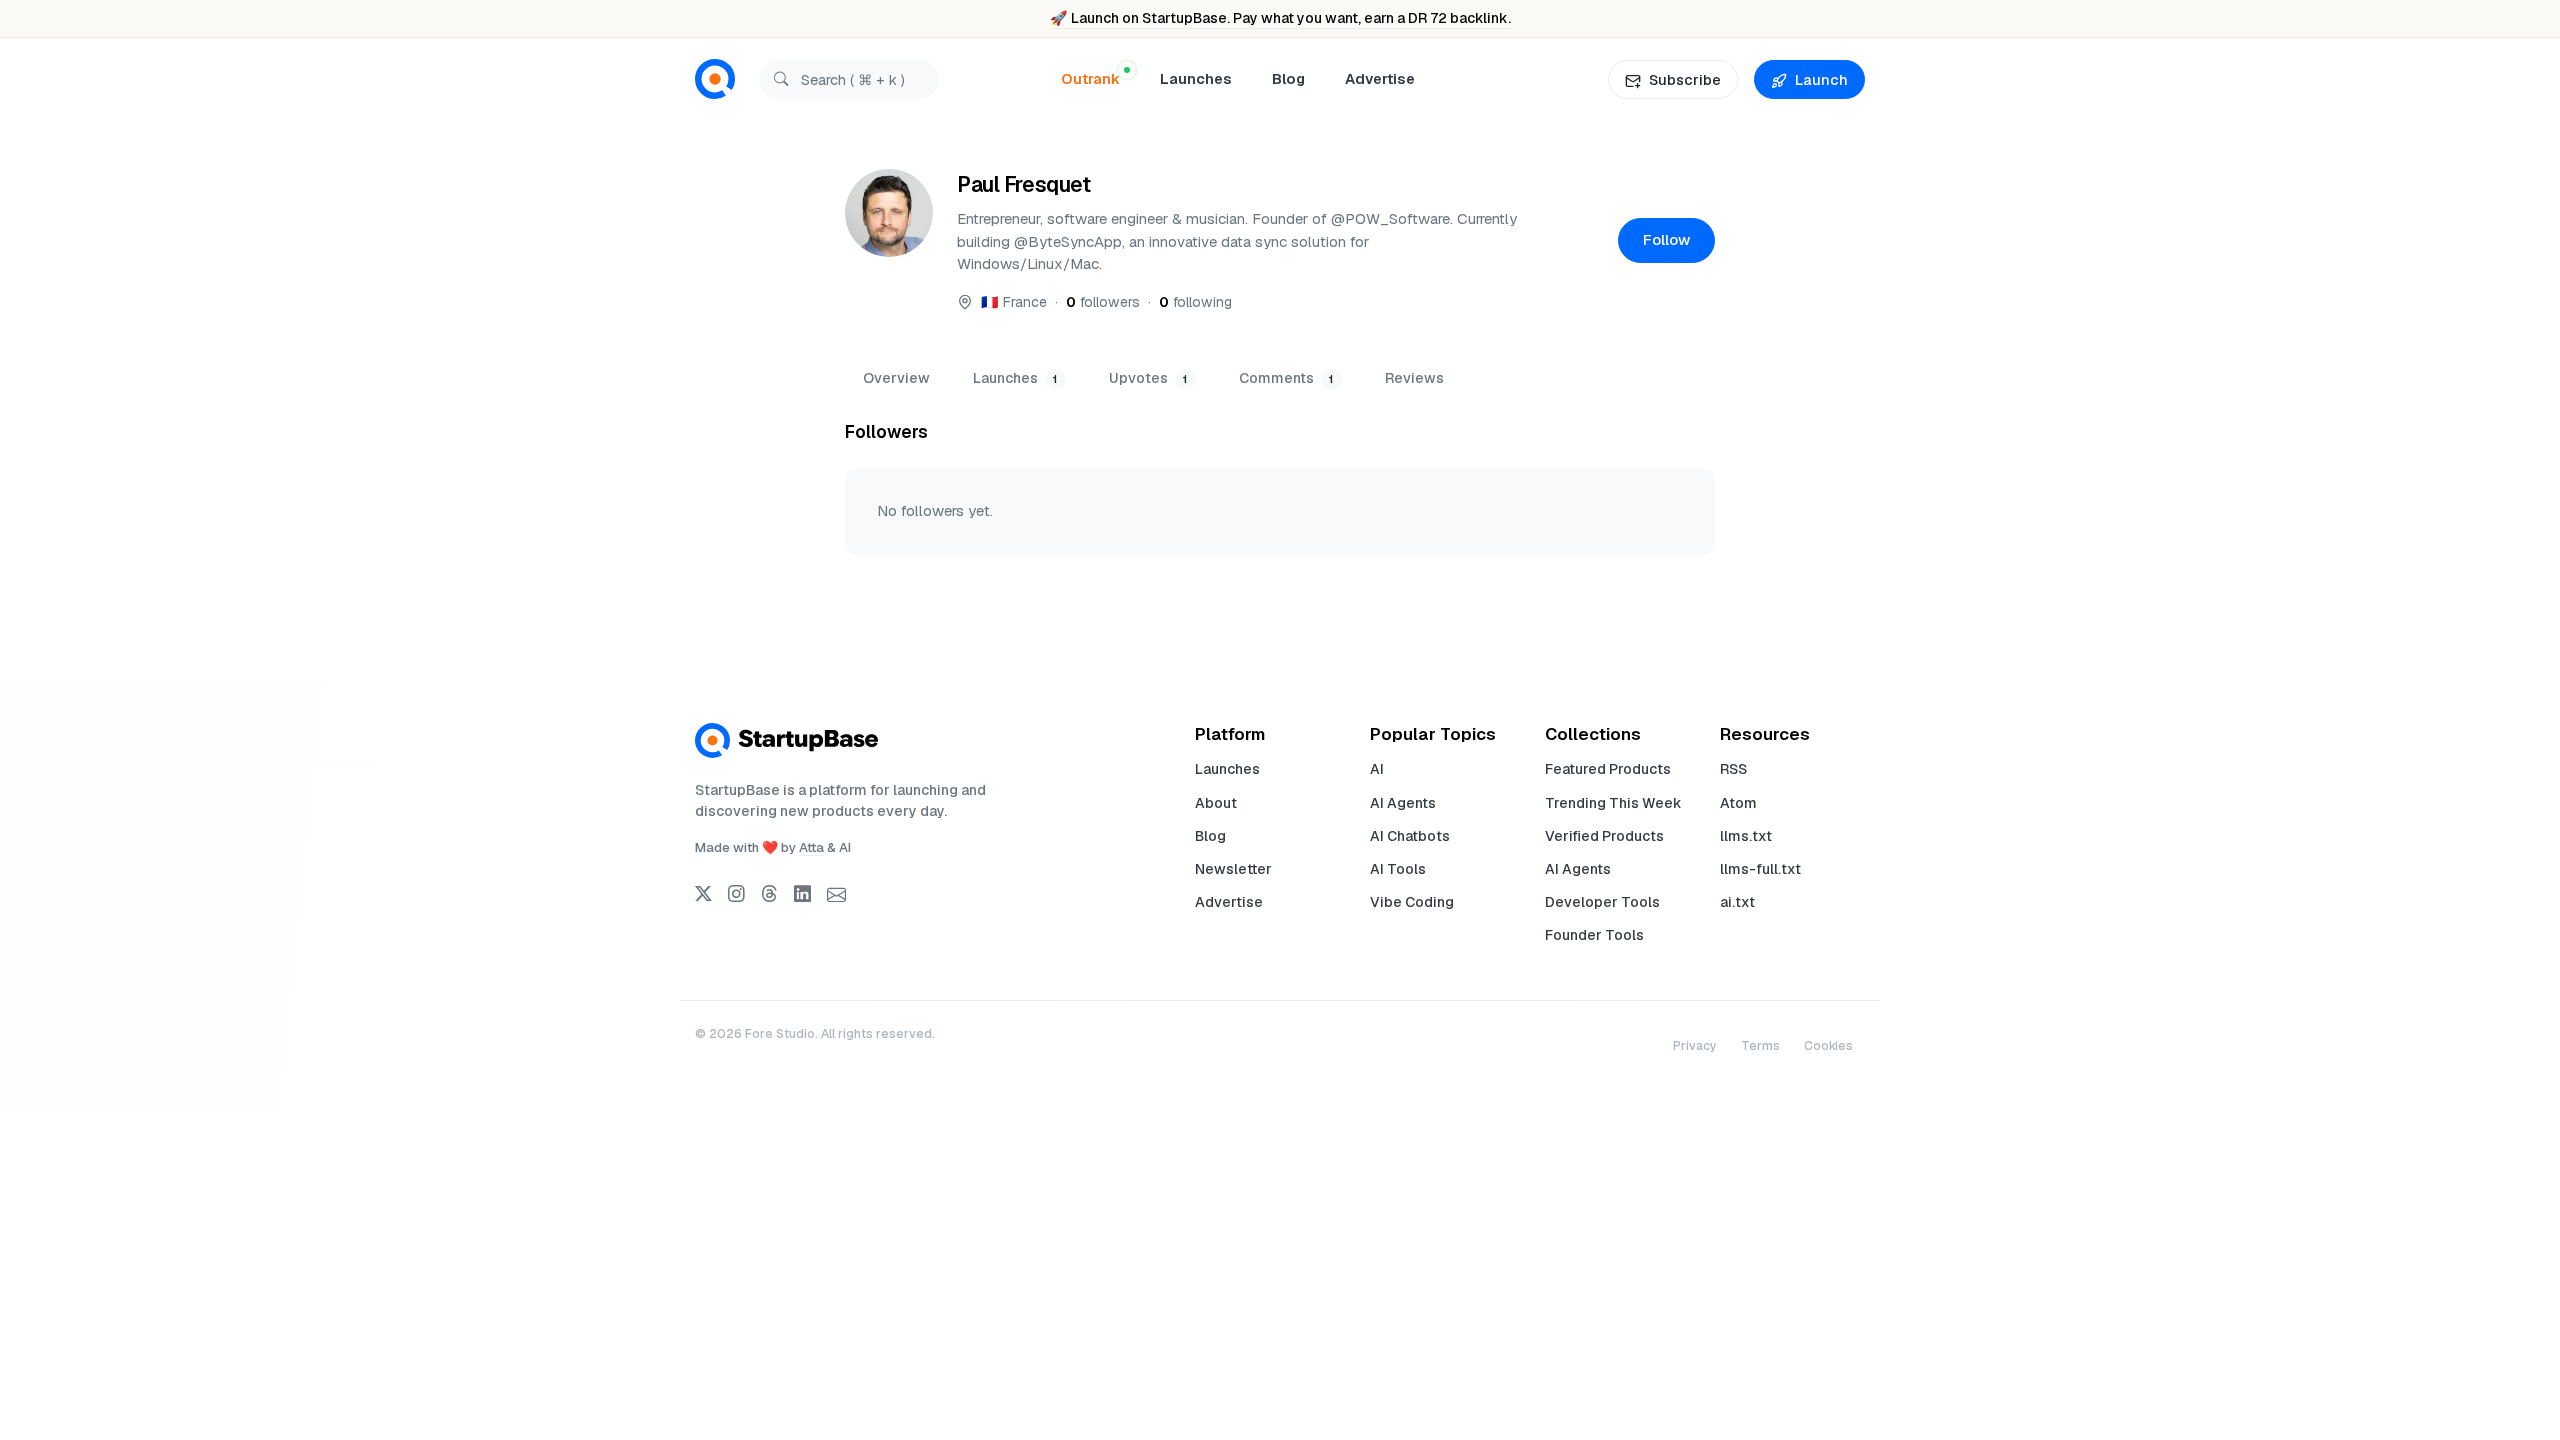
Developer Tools (1602, 902)
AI (1377, 769)
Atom (1738, 803)
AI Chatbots (1410, 836)
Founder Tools (1594, 935)
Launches (1196, 78)
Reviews (1414, 378)
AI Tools (1398, 869)
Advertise (1380, 78)
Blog (1288, 78)
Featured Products (1608, 769)
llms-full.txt (1760, 869)
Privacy (1695, 1046)
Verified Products (1604, 836)
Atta (811, 847)
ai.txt (1737, 902)
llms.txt (1746, 836)
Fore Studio (780, 1034)
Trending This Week (1613, 803)
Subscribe (1685, 79)
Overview (896, 378)
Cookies (1828, 1046)
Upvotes (1148, 378)
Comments (1286, 378)
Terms (1760, 1046)
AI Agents (1403, 803)
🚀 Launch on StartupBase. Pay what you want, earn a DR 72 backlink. (1280, 18)
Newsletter (1233, 869)
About (1216, 803)
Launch (1821, 79)
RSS (1733, 769)
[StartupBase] (715, 79)
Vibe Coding (1412, 902)
